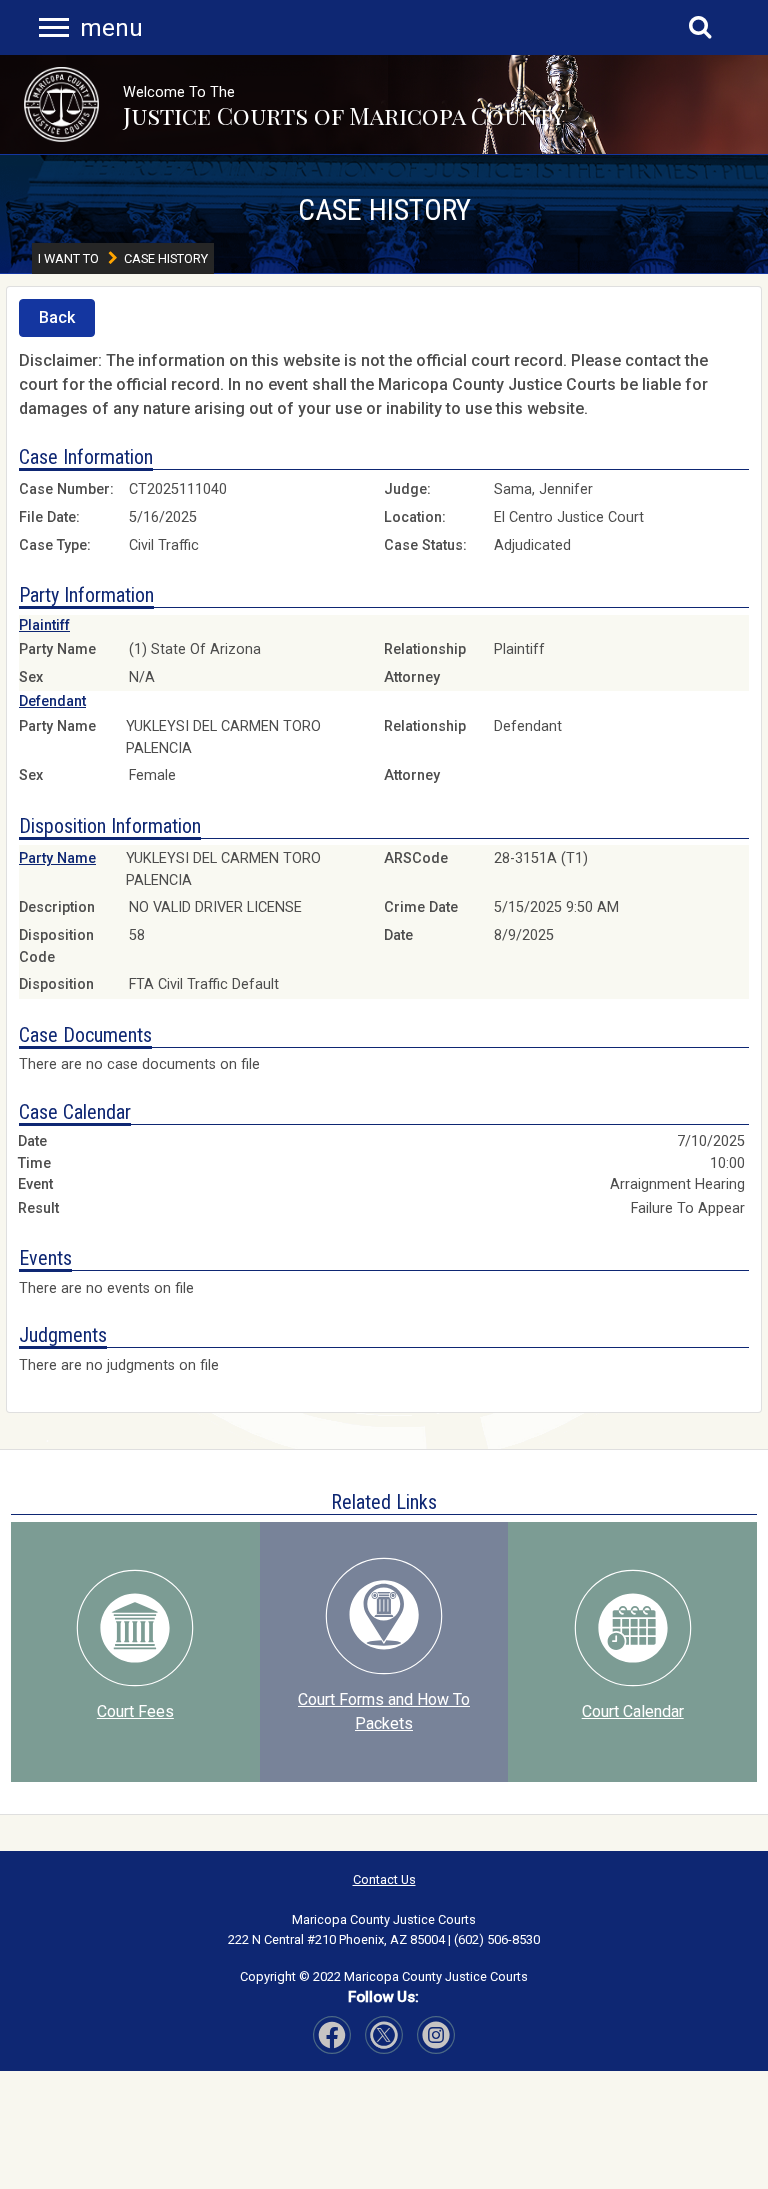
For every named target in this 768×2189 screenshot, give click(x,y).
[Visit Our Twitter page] (436, 2035)
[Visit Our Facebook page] (332, 2035)
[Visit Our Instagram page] (384, 2035)
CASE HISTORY (384, 209)
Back (57, 317)
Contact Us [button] (384, 1879)
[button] (61, 104)
